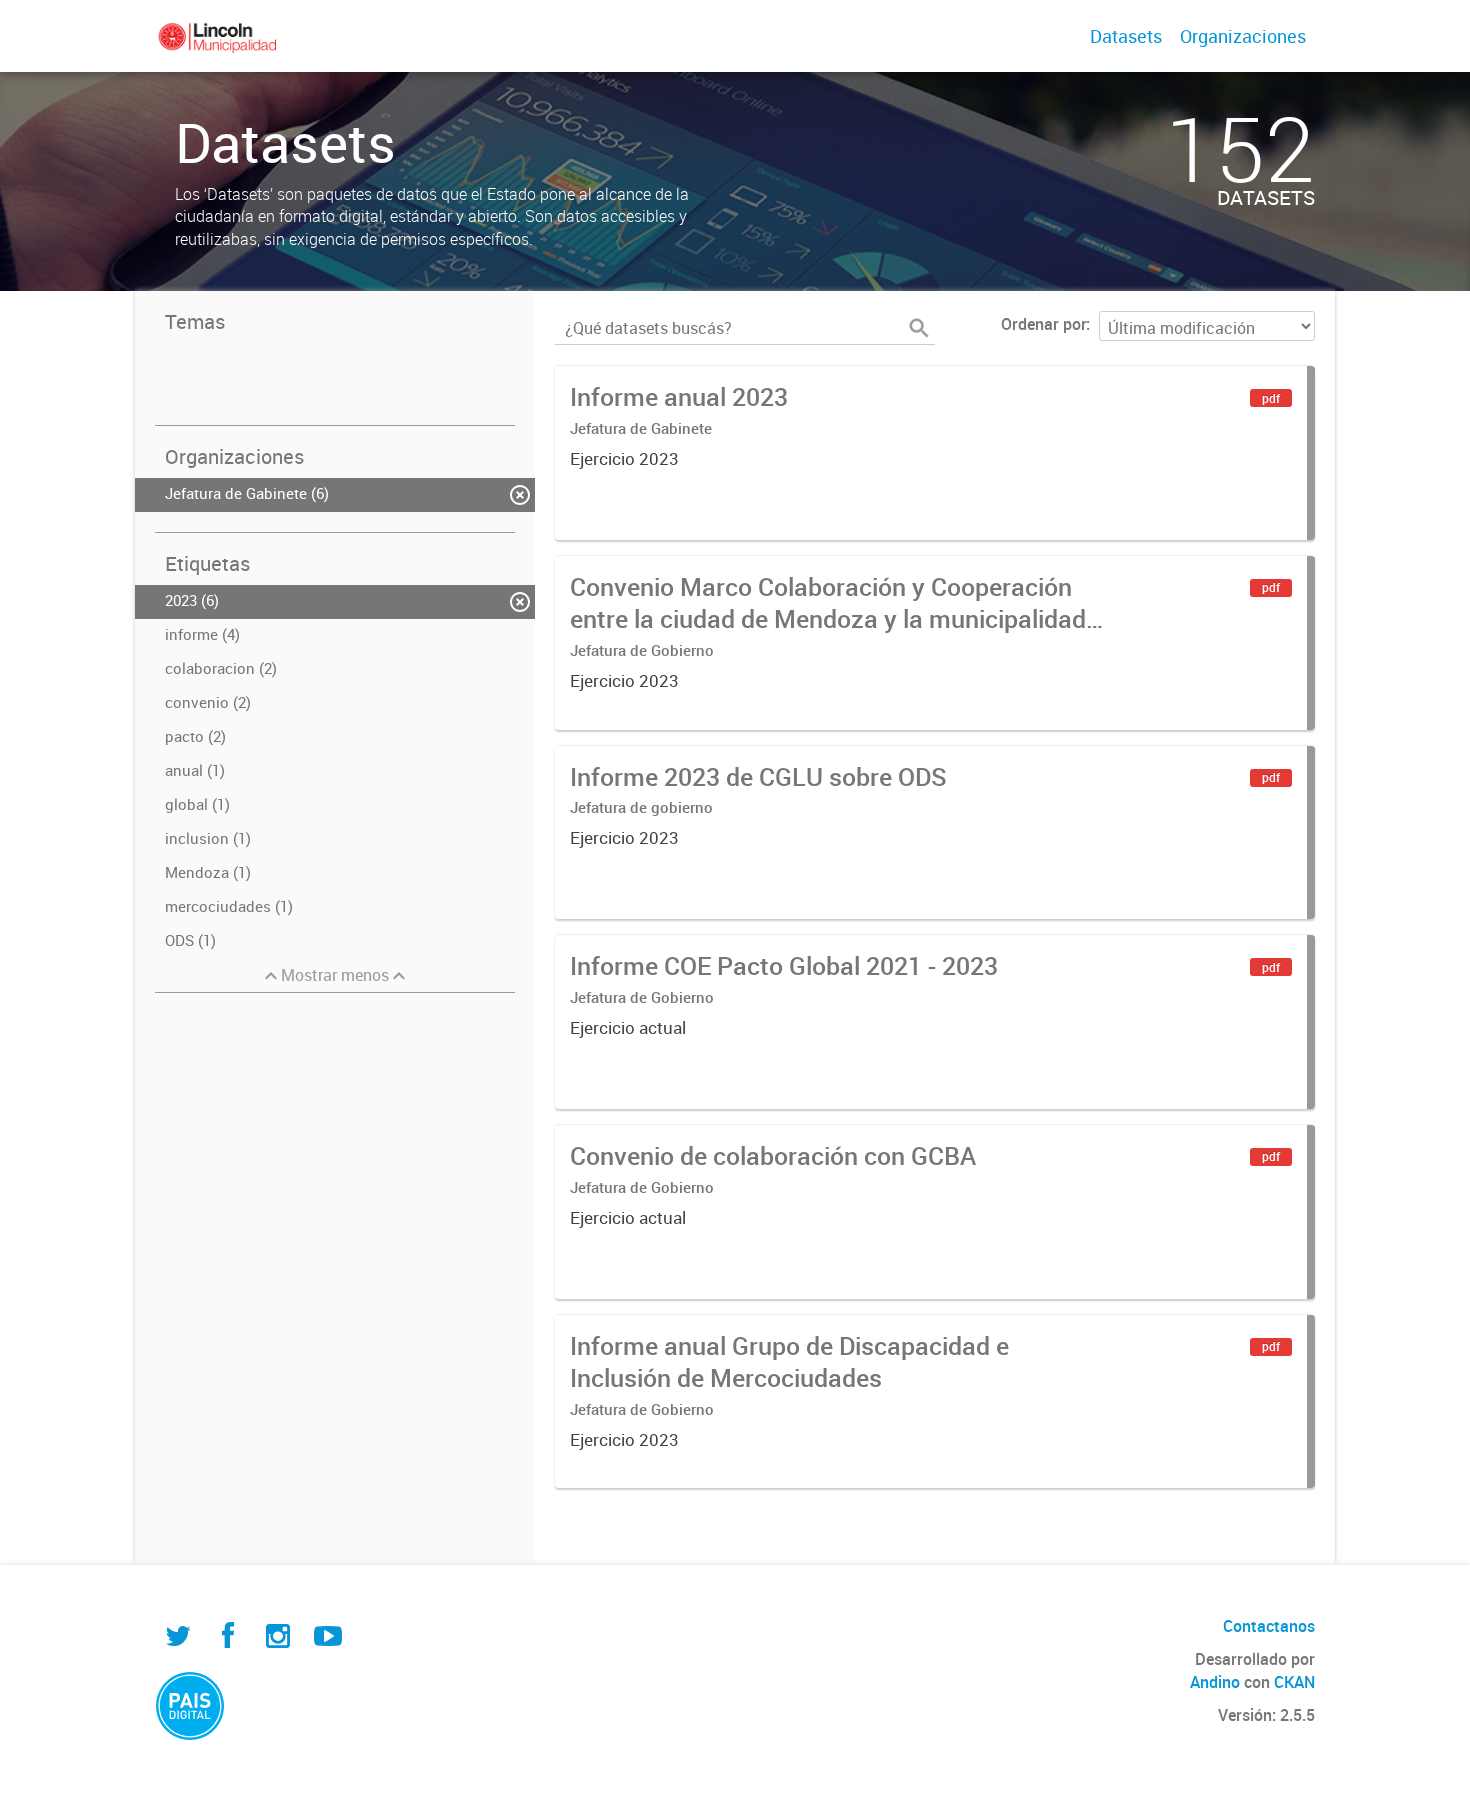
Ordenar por (1043, 324)
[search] (919, 328)
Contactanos (1269, 1626)
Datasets (1126, 36)
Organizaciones (1243, 36)
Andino (1215, 1682)
